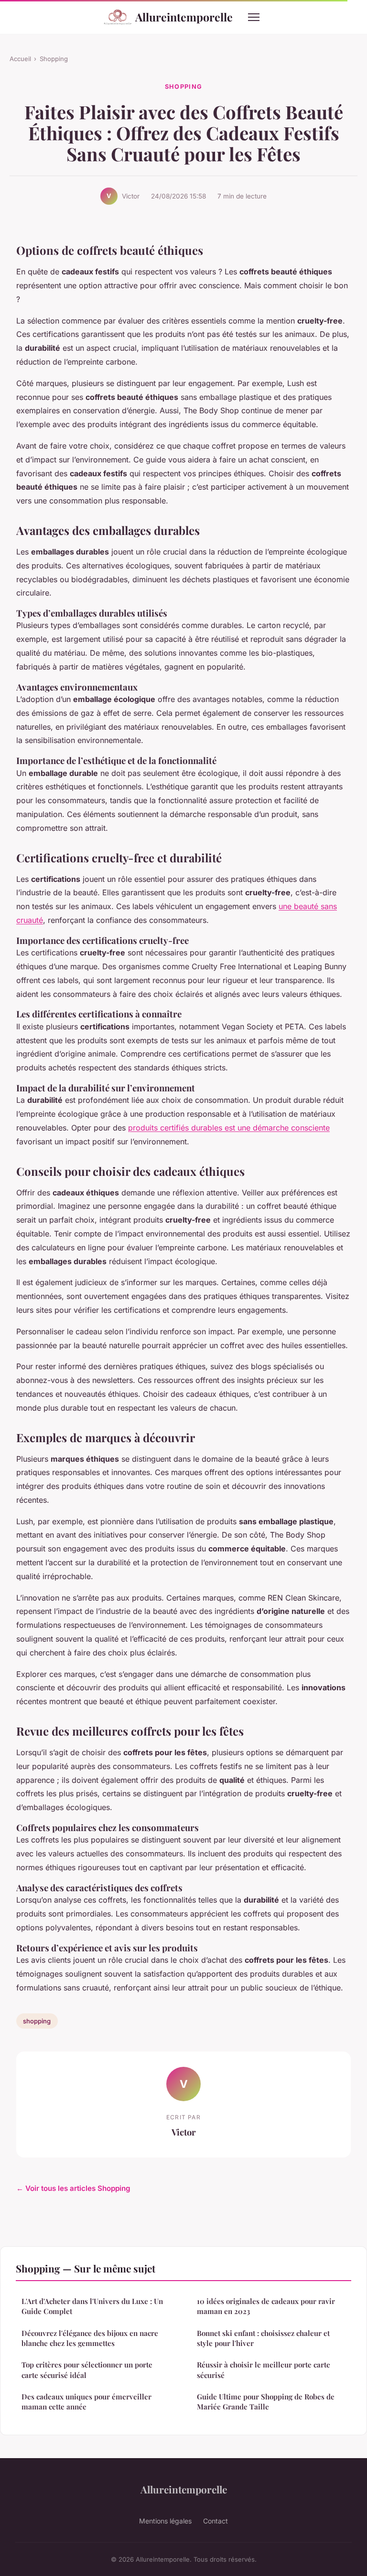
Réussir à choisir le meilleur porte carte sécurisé (264, 2370)
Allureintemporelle (184, 17)
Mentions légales (165, 2521)
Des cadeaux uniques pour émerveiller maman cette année (86, 2402)
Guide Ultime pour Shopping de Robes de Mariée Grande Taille (266, 2402)
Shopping (54, 59)
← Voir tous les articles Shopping (73, 2188)
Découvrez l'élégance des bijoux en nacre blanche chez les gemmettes (90, 2338)
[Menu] (254, 17)
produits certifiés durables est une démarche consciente (229, 1128)
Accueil (20, 59)
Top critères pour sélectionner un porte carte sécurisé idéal (87, 2370)
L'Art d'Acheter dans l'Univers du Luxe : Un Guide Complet (92, 2306)
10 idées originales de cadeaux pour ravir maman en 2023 (266, 2306)
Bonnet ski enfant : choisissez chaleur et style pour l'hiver (263, 2338)
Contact (216, 2521)
